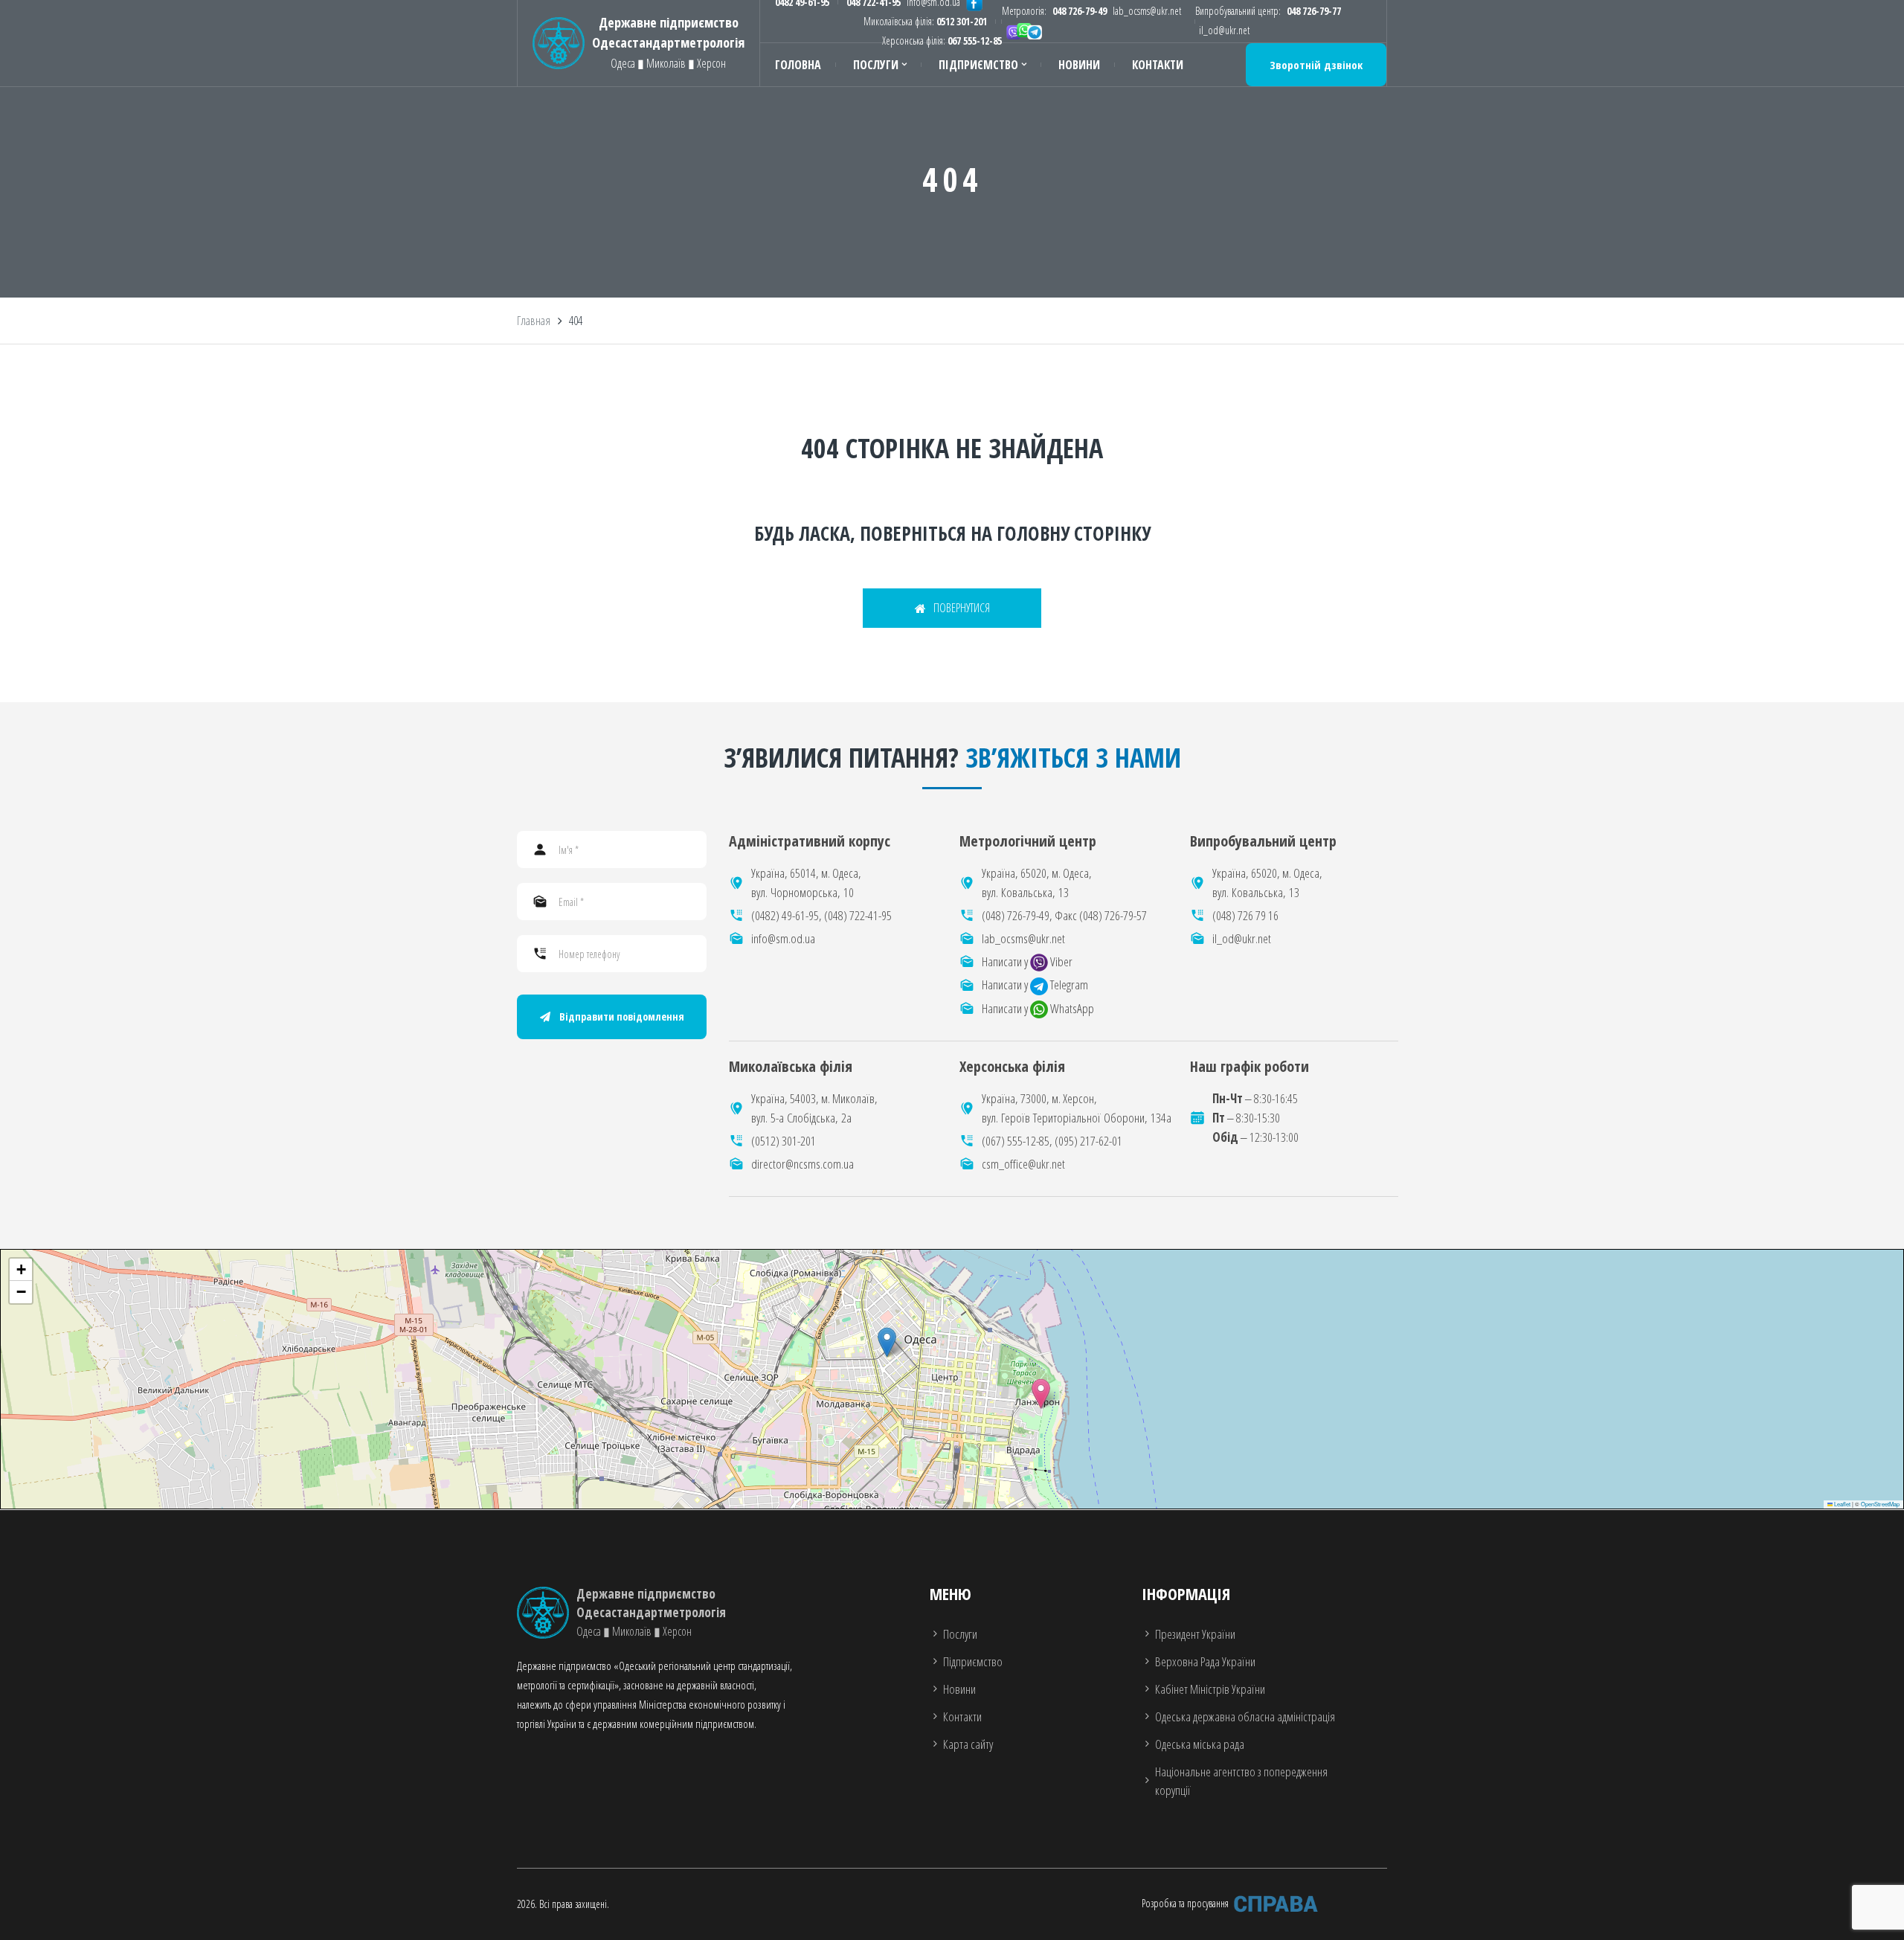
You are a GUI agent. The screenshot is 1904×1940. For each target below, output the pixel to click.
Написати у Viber (1027, 961)
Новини (1079, 65)
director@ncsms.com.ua (803, 1164)
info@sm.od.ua (783, 938)
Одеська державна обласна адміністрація (1245, 1716)
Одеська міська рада (1200, 1744)
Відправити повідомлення (622, 1016)
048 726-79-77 (1314, 11)
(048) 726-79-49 (1016, 915)
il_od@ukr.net (1224, 30)
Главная (534, 321)
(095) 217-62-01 (1088, 1141)
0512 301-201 (962, 21)
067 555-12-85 (975, 41)
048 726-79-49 (1080, 11)
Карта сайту (968, 1744)
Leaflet (1842, 1504)
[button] (1041, 1394)
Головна (798, 65)
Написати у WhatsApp (1038, 1008)
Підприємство (978, 65)
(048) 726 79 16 (1245, 915)
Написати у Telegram (1035, 985)
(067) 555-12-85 (1016, 1141)
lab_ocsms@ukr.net (1147, 11)
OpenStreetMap (1880, 1504)
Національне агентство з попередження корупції (1241, 1781)
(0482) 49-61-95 (785, 915)
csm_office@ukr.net (1023, 1164)
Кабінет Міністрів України (1210, 1689)
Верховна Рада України (1205, 1661)
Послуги (876, 65)
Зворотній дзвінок (1316, 65)
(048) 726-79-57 (1113, 915)
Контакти (1158, 65)
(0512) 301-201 (784, 1141)
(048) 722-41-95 (858, 915)
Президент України (1195, 1634)
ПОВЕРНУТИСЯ (962, 608)
